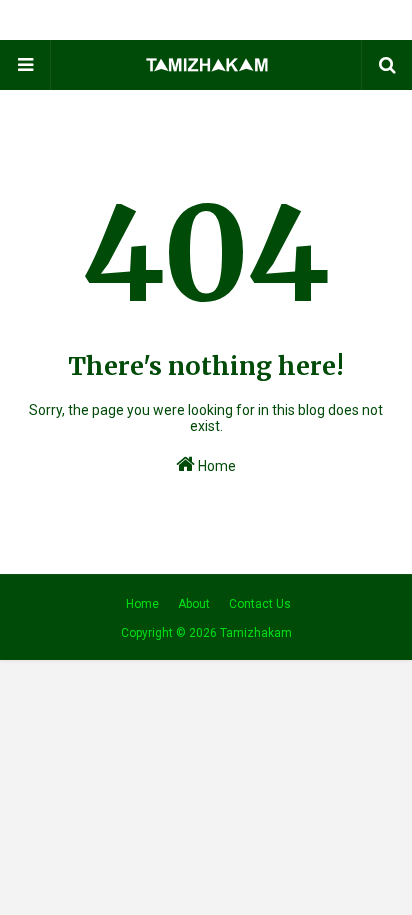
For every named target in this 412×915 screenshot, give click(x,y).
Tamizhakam (256, 633)
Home (215, 466)
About (194, 604)
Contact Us (260, 604)
